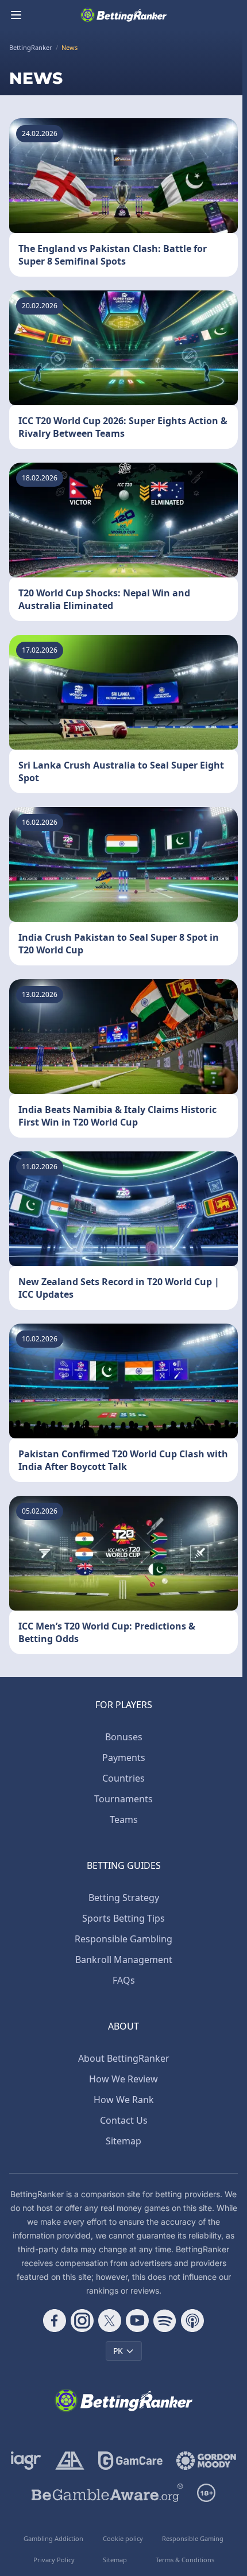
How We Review (123, 2079)
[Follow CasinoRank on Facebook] (55, 2321)
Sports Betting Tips (123, 1918)
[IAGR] (26, 2461)
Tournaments (123, 1799)
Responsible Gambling (123, 1939)
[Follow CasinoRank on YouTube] (137, 2321)
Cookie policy (123, 2538)
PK (118, 2351)
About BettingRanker (124, 2058)
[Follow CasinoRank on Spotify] (165, 2321)
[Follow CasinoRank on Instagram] (82, 2321)
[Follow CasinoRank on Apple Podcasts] (192, 2321)
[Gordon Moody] (206, 2461)
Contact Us (124, 2120)
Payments (124, 1758)
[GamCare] (130, 2461)
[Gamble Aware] (107, 2493)
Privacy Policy (54, 2560)
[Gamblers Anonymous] (70, 2461)
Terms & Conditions (185, 2560)
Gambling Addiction (53, 2538)
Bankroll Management (124, 1960)
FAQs (124, 1980)
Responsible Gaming (193, 2538)
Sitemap (123, 2141)
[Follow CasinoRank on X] (110, 2321)
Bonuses (124, 1737)
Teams (124, 1820)
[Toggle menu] (16, 15)
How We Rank (124, 2100)
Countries (123, 1778)
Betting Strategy (124, 1898)
